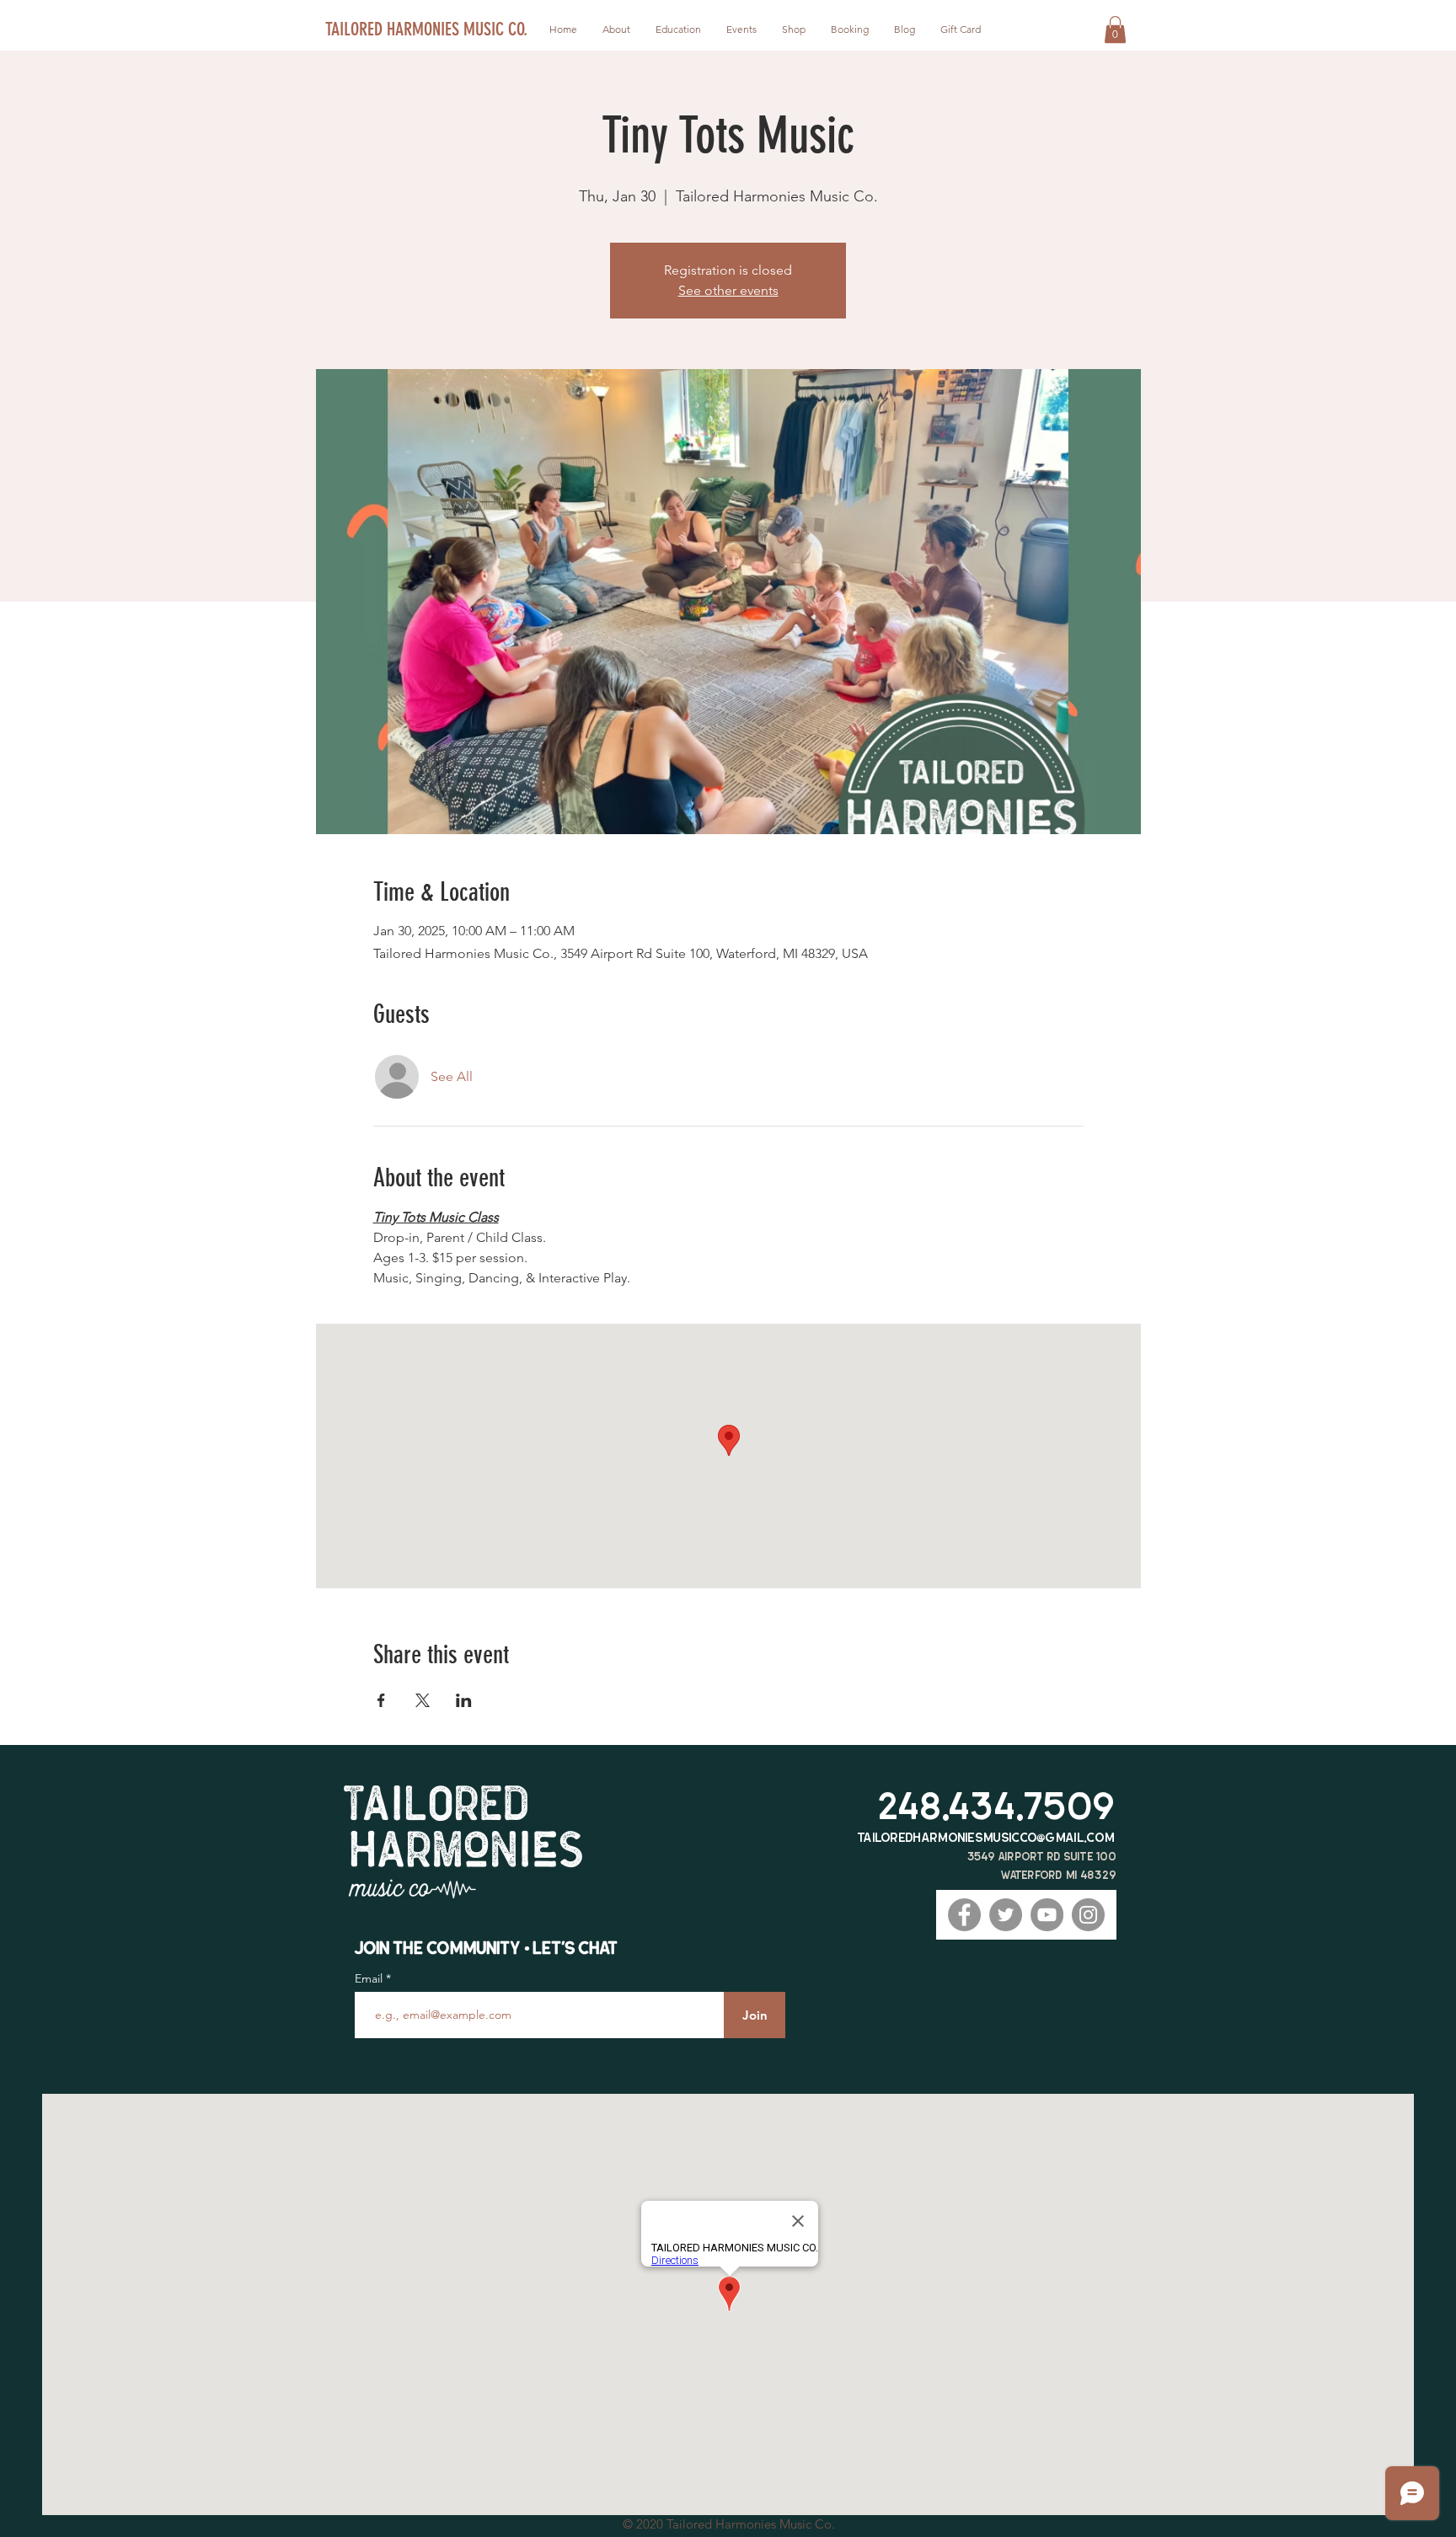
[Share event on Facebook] (381, 1700)
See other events (728, 290)
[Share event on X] (423, 1700)
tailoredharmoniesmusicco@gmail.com (986, 1837)
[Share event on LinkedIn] (464, 1700)
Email (370, 1978)
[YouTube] (1047, 1915)
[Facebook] (964, 1915)
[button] (1115, 29)
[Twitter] (1006, 1915)
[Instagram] (1088, 1915)
